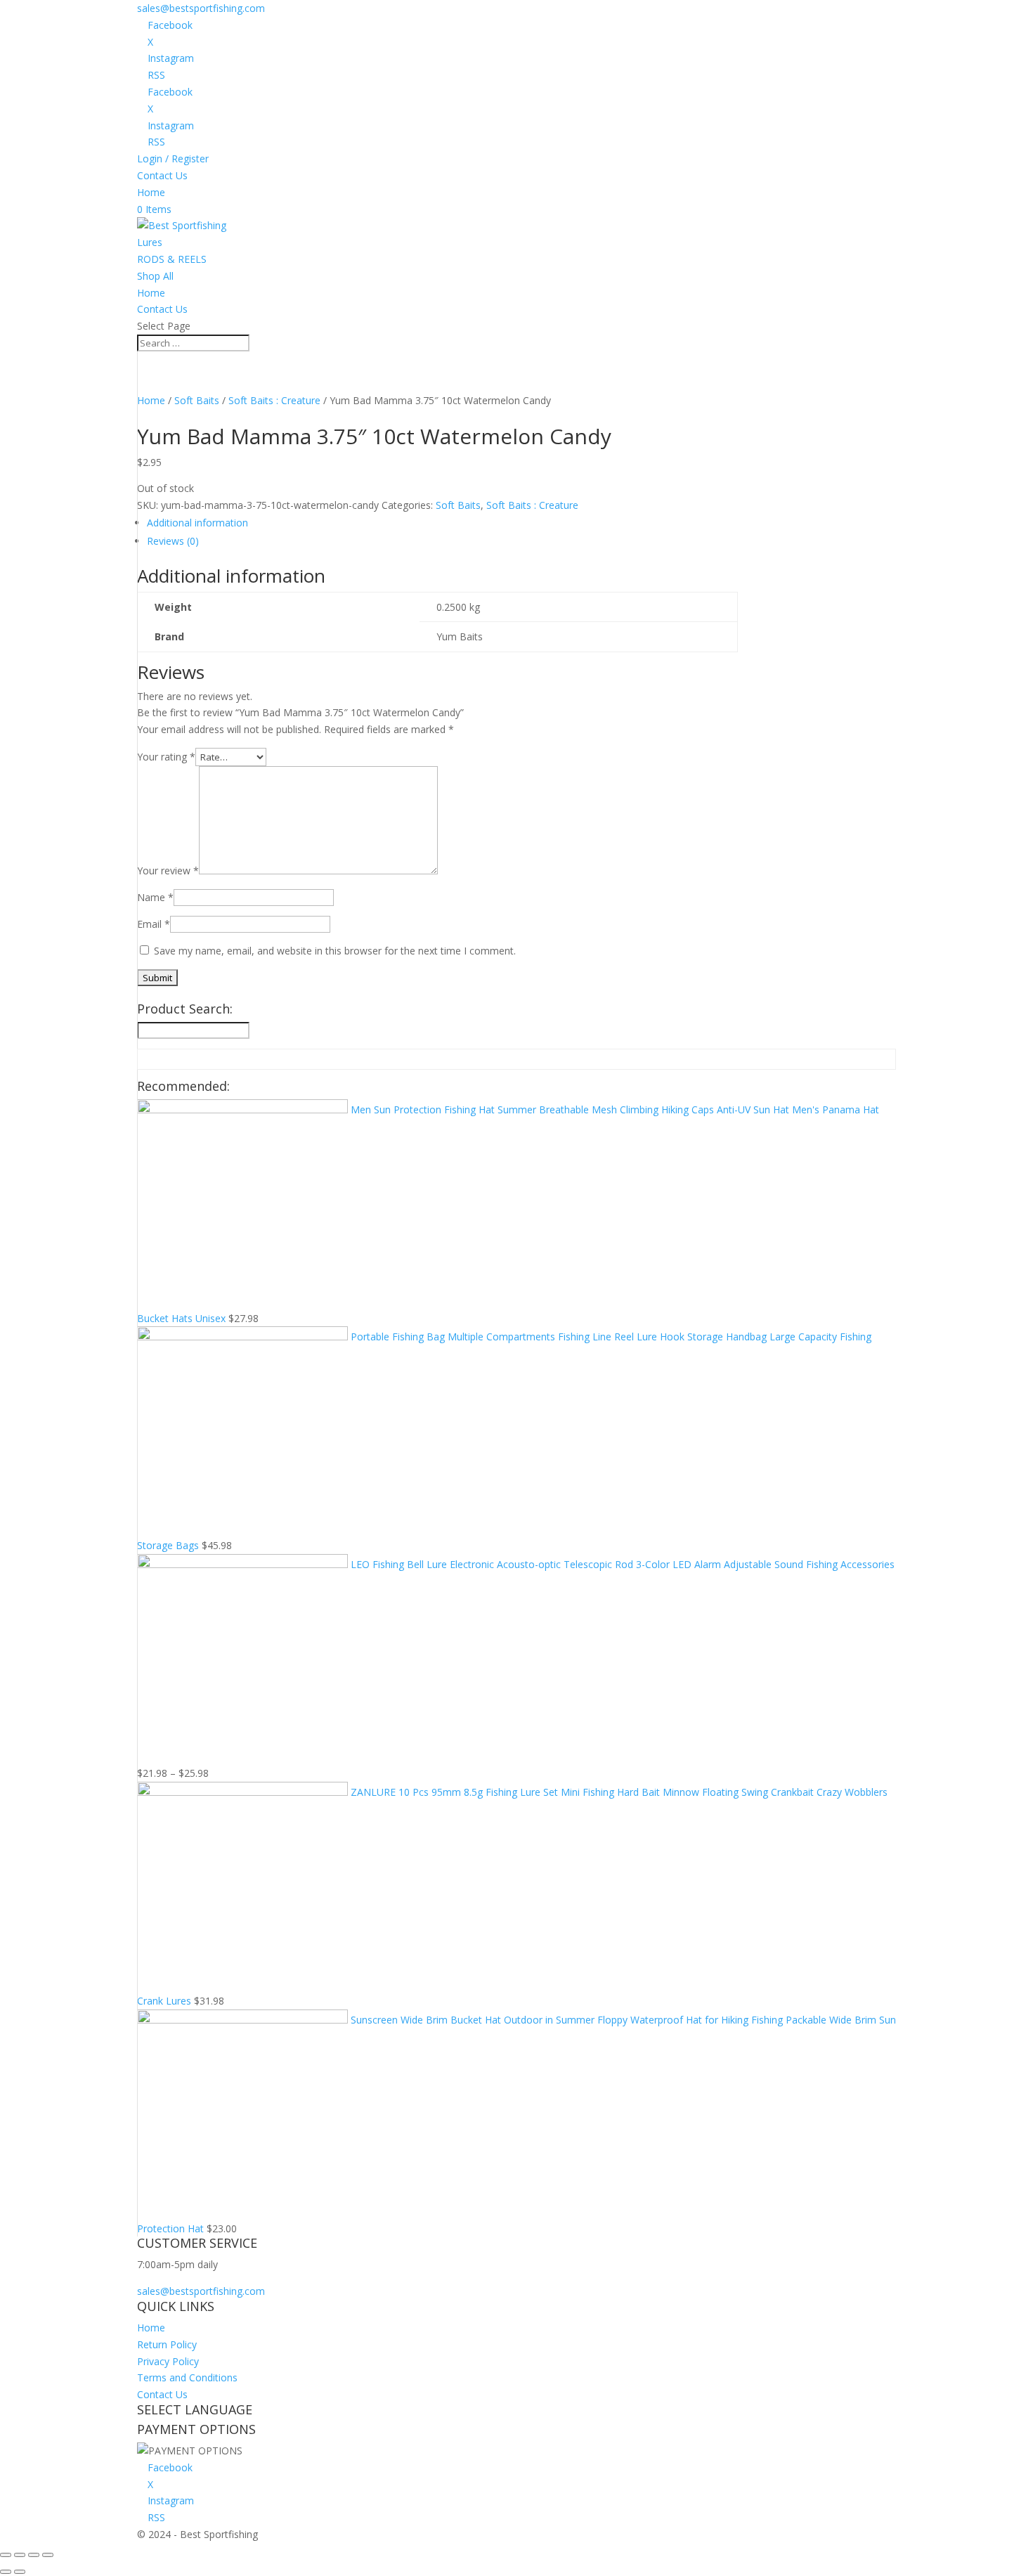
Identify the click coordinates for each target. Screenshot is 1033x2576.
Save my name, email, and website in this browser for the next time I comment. (335, 951)
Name (155, 897)
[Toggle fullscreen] (34, 2555)
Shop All (155, 276)
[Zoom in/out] (48, 2555)
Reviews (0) (173, 541)
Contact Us (162, 175)
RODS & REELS (172, 259)
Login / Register (173, 158)
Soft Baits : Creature (274, 400)
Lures (150, 242)
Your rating (166, 757)
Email (154, 924)
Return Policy (167, 2344)
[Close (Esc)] (6, 2555)
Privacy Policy (168, 2361)
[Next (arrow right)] (20, 2572)
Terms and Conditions (187, 2377)
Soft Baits (197, 400)
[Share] (20, 2555)
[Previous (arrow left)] (6, 2572)
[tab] (442, 523)
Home (151, 192)
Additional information (197, 523)
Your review (168, 870)
